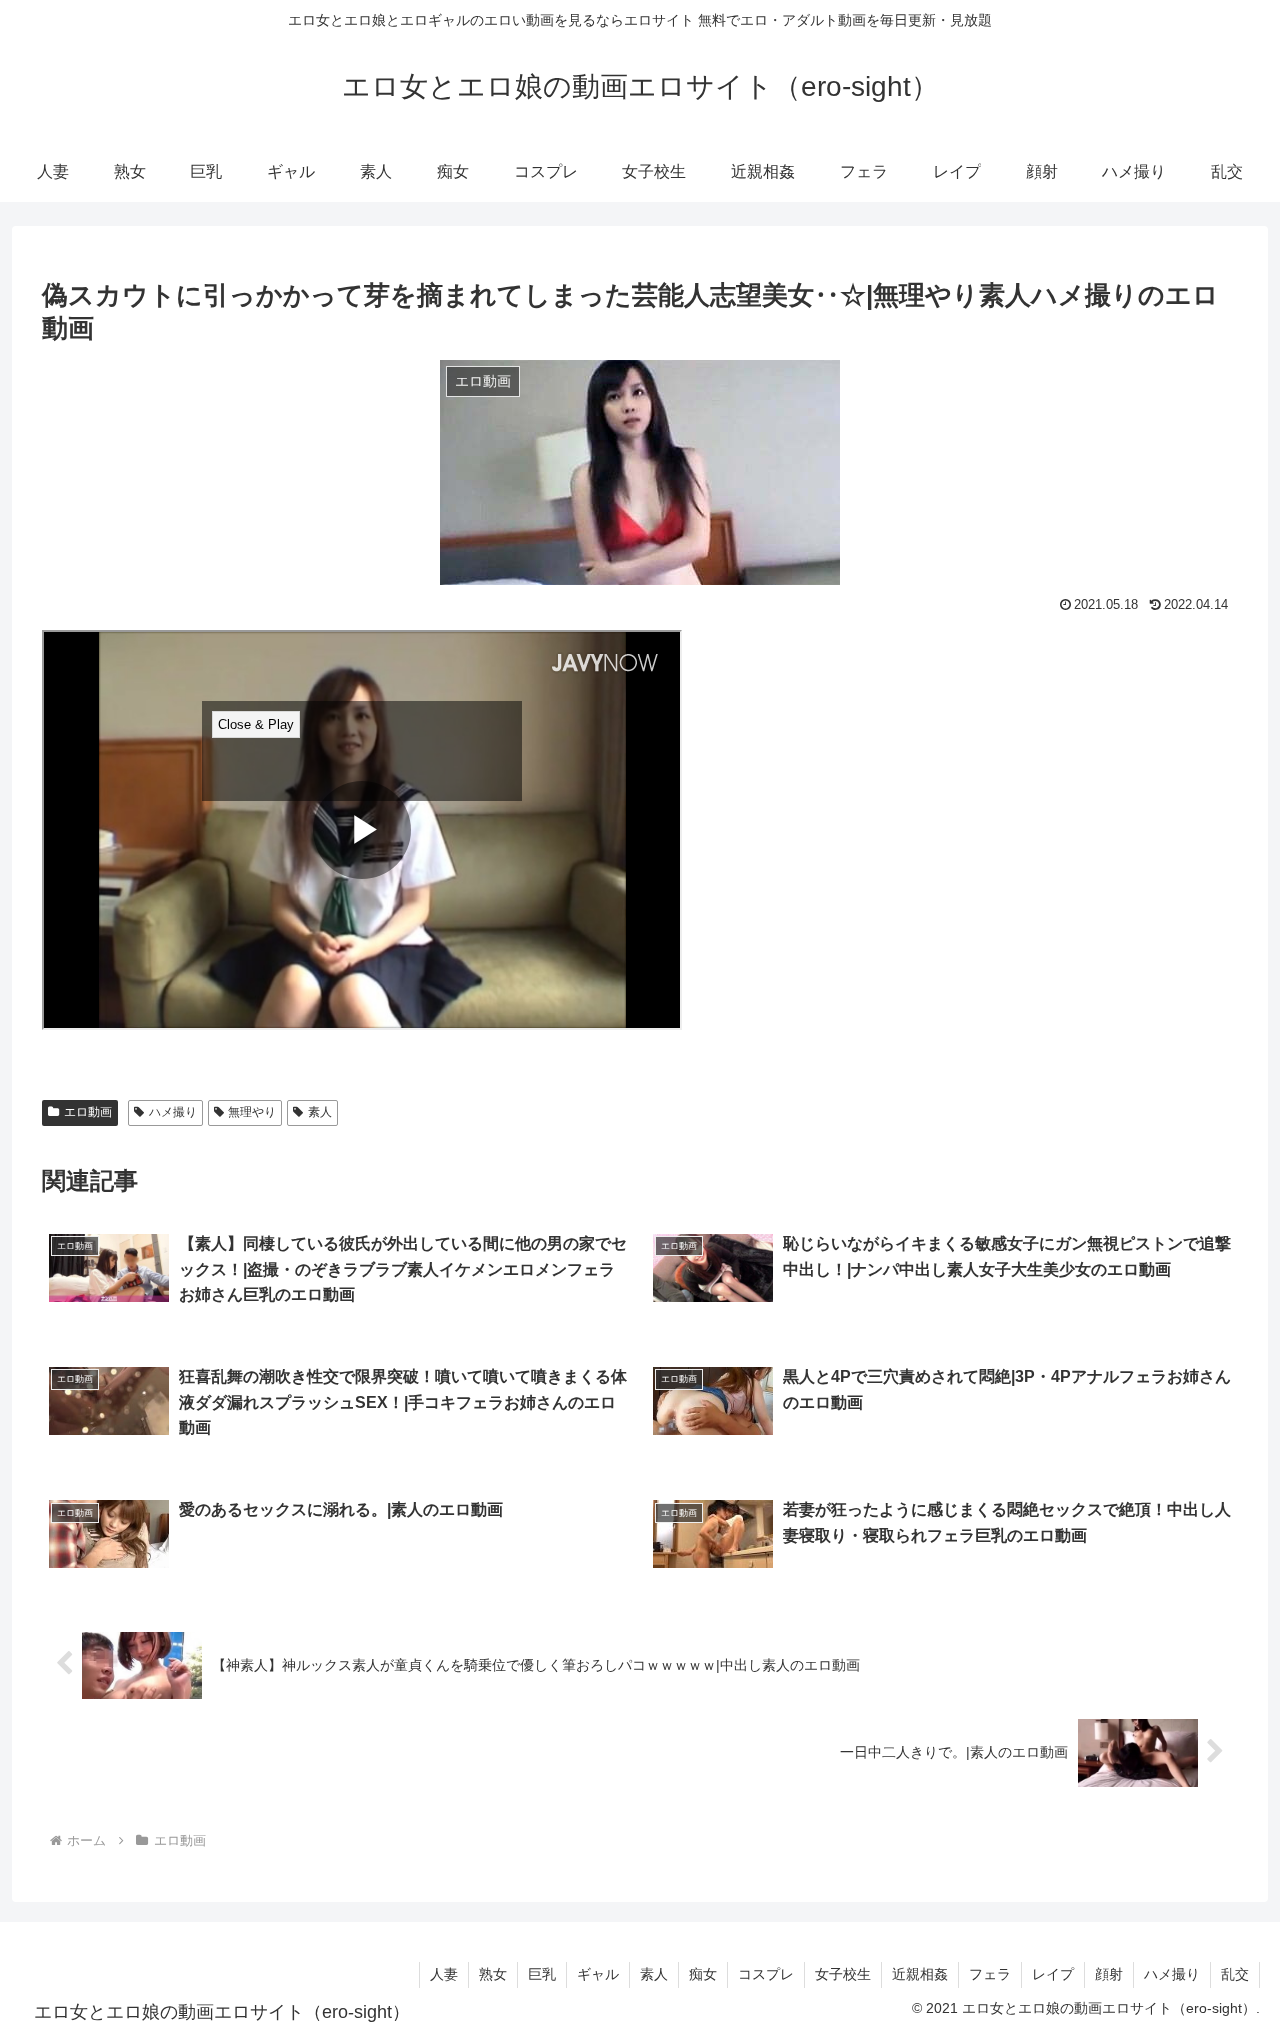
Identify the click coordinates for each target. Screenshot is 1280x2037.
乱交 (1235, 1974)
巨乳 (542, 1974)
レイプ (1053, 1974)
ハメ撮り (173, 1112)
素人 (320, 1112)
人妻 (444, 1974)
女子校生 (843, 1974)
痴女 (703, 1974)
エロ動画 (88, 1112)
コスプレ (766, 1974)
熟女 (493, 1974)
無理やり (252, 1112)
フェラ (990, 1974)
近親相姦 (920, 1974)
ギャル (598, 1974)
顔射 (1109, 1974)
